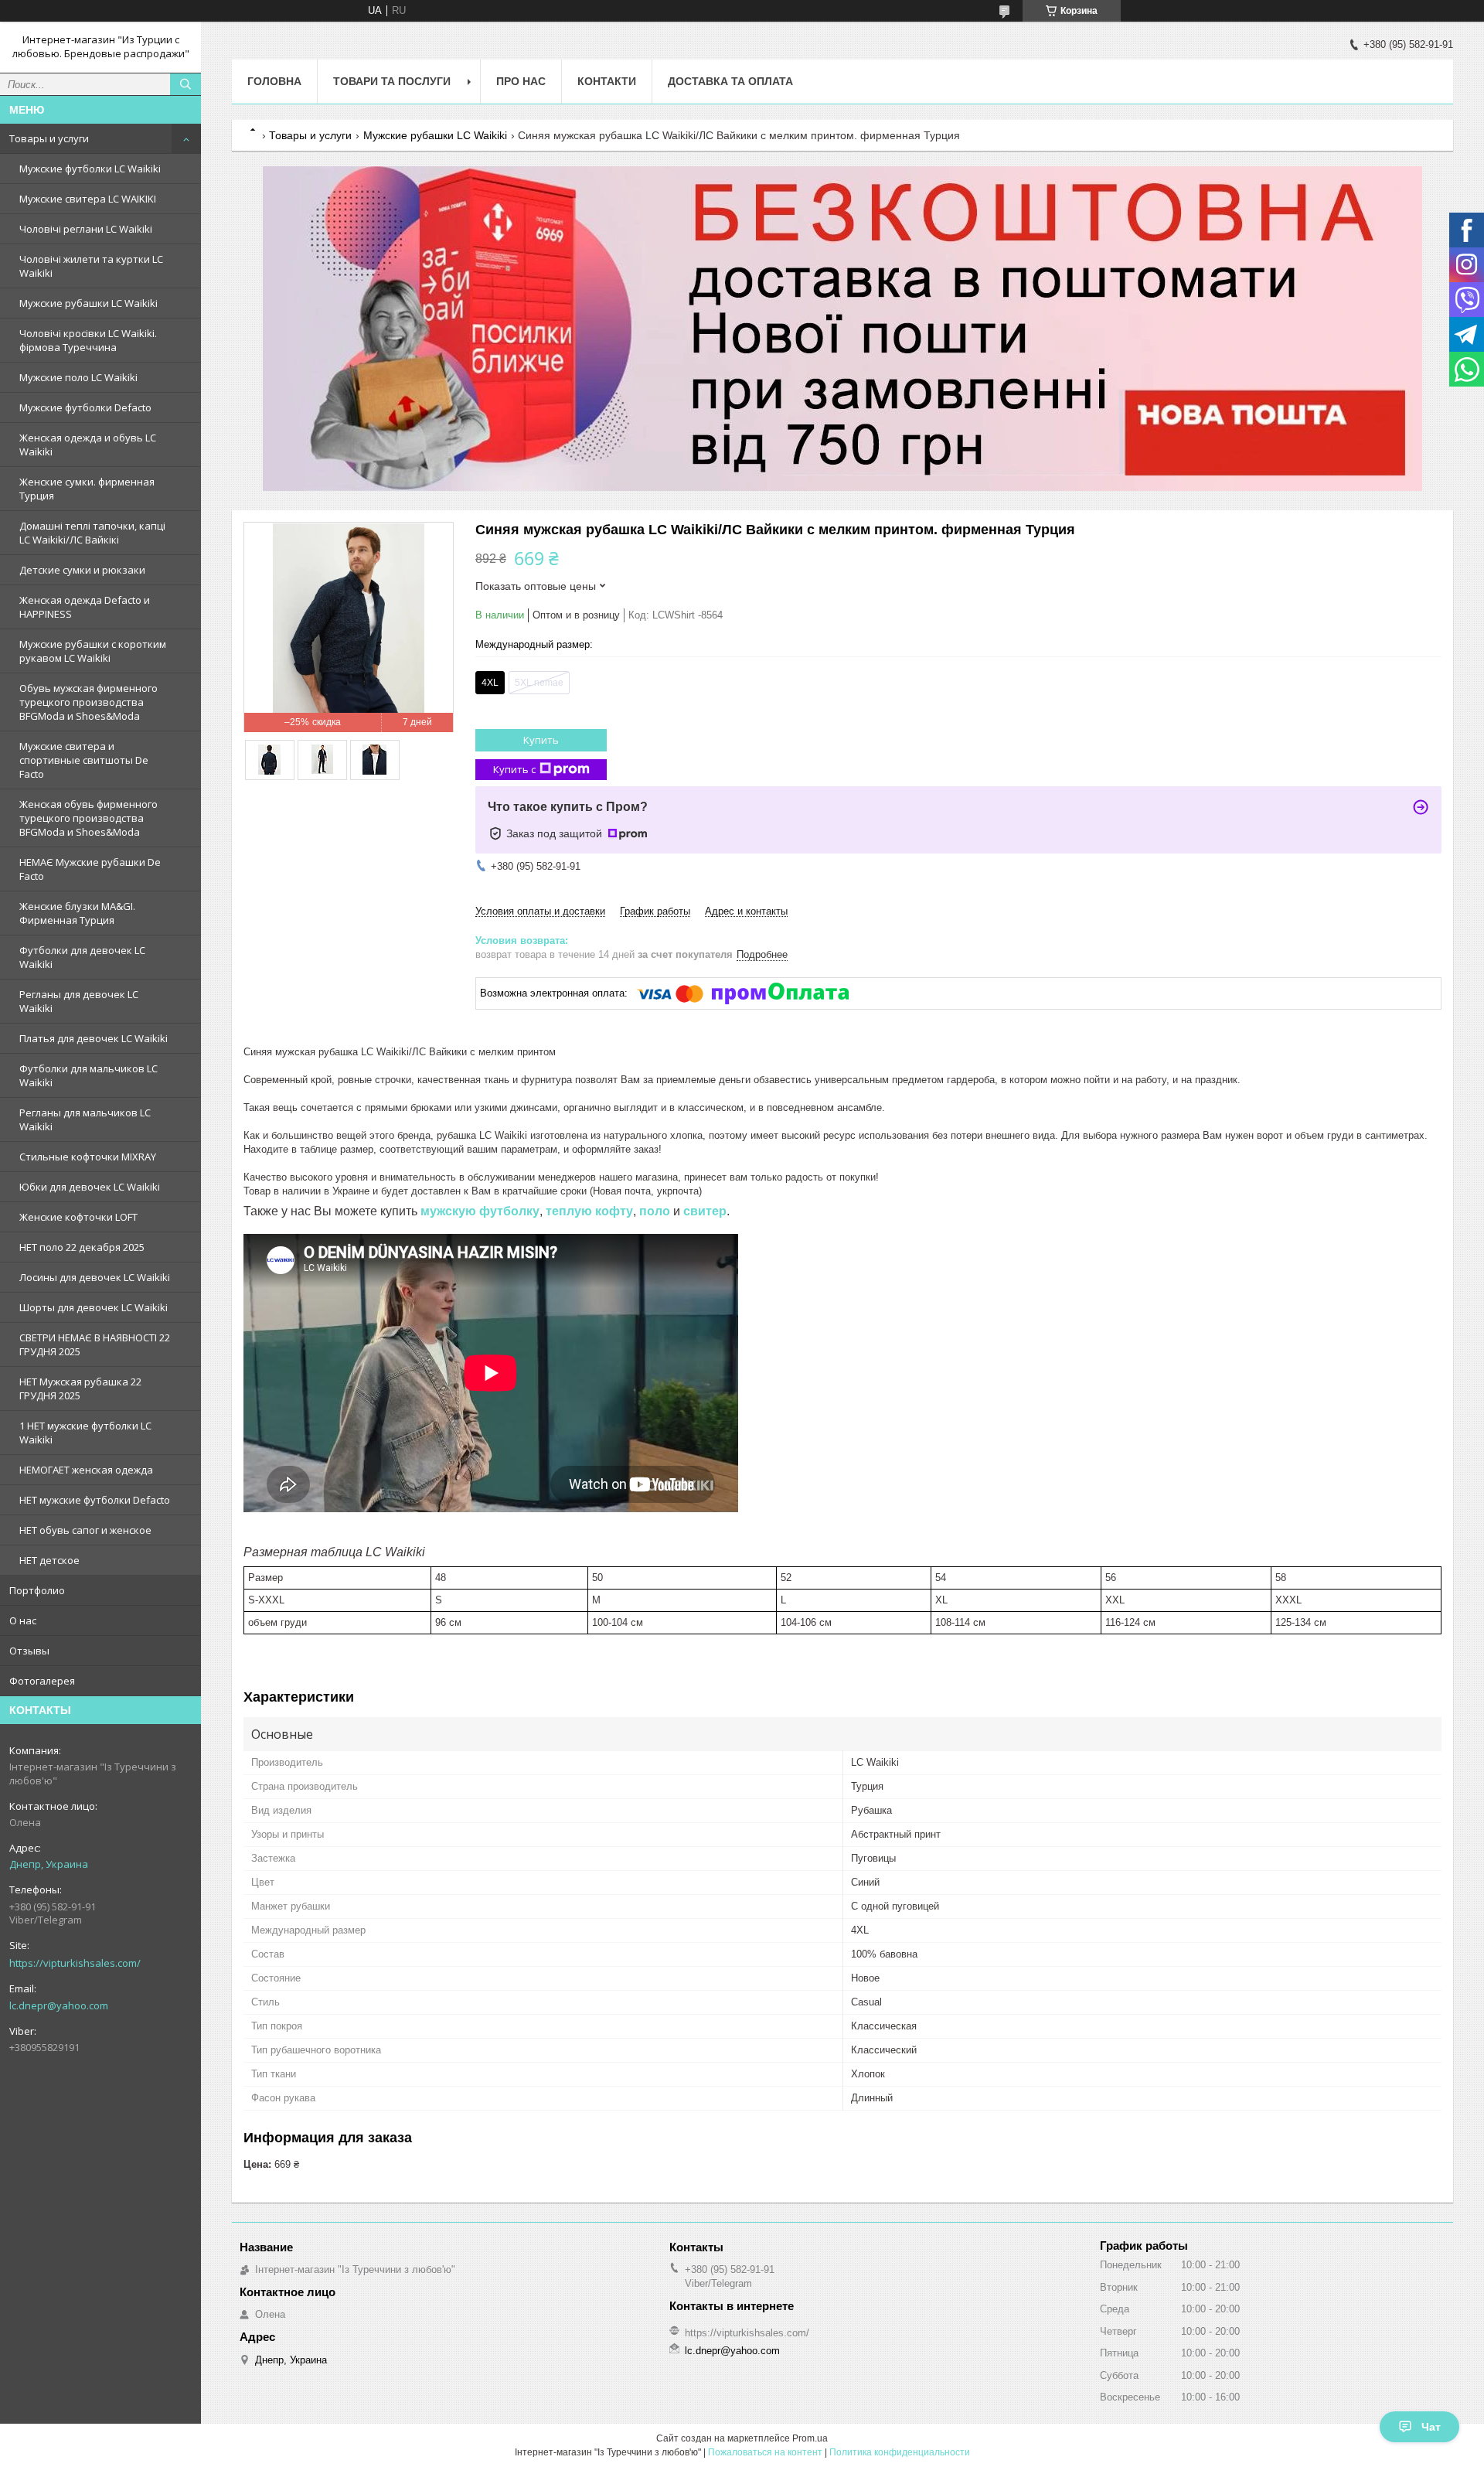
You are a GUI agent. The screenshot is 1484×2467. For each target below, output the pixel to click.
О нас (23, 1620)
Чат (1431, 2427)
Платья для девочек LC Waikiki (94, 1038)
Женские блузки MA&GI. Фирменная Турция (77, 913)
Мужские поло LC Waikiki (78, 377)
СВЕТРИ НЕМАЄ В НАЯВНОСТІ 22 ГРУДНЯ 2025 (95, 1344)
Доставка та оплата (730, 81)
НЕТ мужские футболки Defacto (95, 1500)
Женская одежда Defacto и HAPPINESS (85, 607)
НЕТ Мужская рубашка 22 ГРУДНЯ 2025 (80, 1389)
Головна (274, 81)
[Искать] (185, 84)
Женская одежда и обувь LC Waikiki (88, 445)
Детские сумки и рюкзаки (82, 570)
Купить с (514, 769)
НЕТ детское (49, 1560)
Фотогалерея (42, 1681)
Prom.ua (810, 2438)
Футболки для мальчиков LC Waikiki (88, 1075)
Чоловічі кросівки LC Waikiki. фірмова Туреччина (88, 340)
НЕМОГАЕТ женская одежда (86, 1470)
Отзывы (29, 1651)
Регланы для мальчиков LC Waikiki (85, 1119)
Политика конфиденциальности (900, 2452)
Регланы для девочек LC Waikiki (79, 1001)
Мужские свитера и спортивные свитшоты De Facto (84, 760)
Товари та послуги (392, 81)
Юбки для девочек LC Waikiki (90, 1187)
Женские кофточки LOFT (78, 1217)
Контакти (607, 81)
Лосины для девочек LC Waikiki (95, 1277)
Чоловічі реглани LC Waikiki (86, 229)
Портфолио (37, 1590)
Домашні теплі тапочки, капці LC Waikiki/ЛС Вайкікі (92, 533)
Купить (541, 740)
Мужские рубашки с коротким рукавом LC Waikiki (93, 651)
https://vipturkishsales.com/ (75, 1963)
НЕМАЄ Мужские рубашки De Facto (90, 869)
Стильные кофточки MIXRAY (88, 1157)
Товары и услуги (49, 138)
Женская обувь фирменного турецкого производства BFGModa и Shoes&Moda (88, 818)
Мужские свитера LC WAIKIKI (88, 199)
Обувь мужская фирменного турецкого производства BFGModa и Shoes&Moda (88, 702)
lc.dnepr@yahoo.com (59, 2005)
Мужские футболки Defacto (85, 407)
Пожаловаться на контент (765, 2452)
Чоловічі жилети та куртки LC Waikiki (91, 266)
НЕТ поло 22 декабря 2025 (82, 1247)
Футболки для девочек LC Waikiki (82, 957)
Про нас (521, 81)
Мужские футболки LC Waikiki (90, 169)
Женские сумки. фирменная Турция (87, 489)
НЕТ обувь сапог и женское (85, 1530)
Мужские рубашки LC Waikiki (88, 303)
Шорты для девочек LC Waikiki (94, 1307)
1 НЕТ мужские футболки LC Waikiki (85, 1433)
